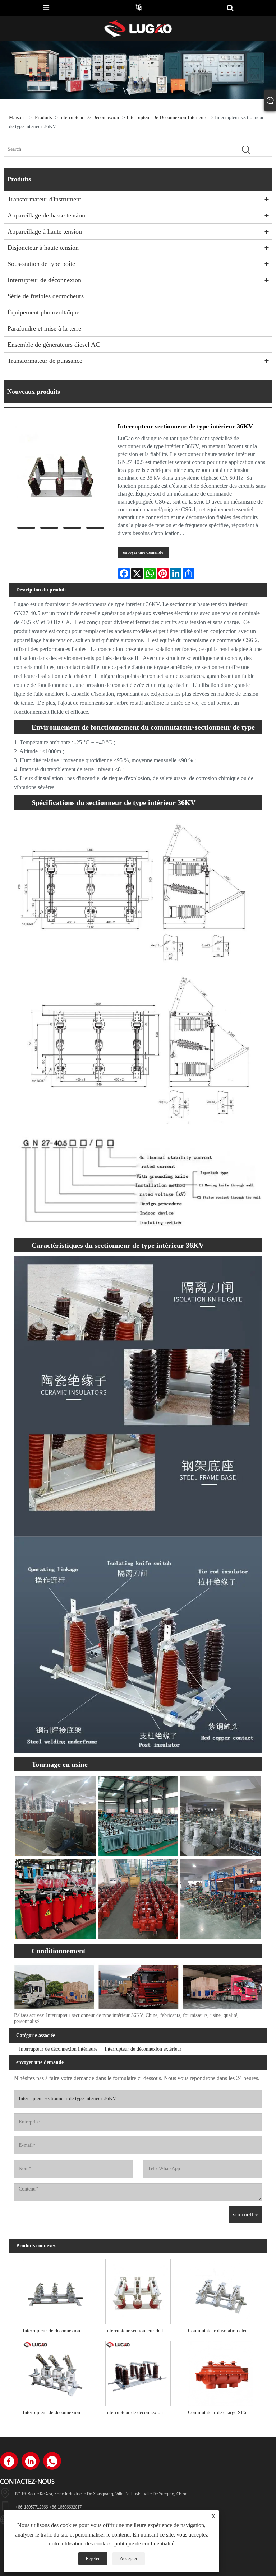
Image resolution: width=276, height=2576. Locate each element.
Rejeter (93, 2559)
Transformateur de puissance (45, 361)
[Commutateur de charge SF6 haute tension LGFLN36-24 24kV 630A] (221, 2372)
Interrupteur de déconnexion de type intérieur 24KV (57, 2331)
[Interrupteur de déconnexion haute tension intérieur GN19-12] (55, 2372)
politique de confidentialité (144, 2544)
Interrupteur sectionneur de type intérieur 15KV (140, 2331)
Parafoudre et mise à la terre (44, 328)
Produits (43, 118)
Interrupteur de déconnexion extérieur (143, 2049)
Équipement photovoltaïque (43, 312)
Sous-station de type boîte (41, 264)
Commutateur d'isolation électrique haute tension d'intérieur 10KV (222, 2331)
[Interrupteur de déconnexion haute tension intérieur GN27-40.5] (138, 2372)
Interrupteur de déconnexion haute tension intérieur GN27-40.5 (140, 2413)
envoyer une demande (143, 552)
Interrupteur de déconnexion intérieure (167, 118)
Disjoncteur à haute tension (43, 248)
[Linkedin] (31, 2461)
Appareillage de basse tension (46, 215)
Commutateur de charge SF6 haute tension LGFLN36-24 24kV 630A (222, 2413)
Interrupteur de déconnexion (89, 118)
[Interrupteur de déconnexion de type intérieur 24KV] (55, 2290)
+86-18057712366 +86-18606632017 (48, 2507)
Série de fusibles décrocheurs (46, 296)
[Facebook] (9, 2461)
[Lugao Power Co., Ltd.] (138, 28)
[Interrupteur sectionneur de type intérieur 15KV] (138, 2290)
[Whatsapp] (52, 2461)
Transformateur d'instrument (44, 199)
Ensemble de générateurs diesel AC (54, 345)
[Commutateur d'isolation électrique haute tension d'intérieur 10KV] (221, 2290)
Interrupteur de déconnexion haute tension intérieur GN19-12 (57, 2413)
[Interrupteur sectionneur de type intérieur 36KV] (61, 472)
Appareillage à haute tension (45, 231)
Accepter (129, 2559)
